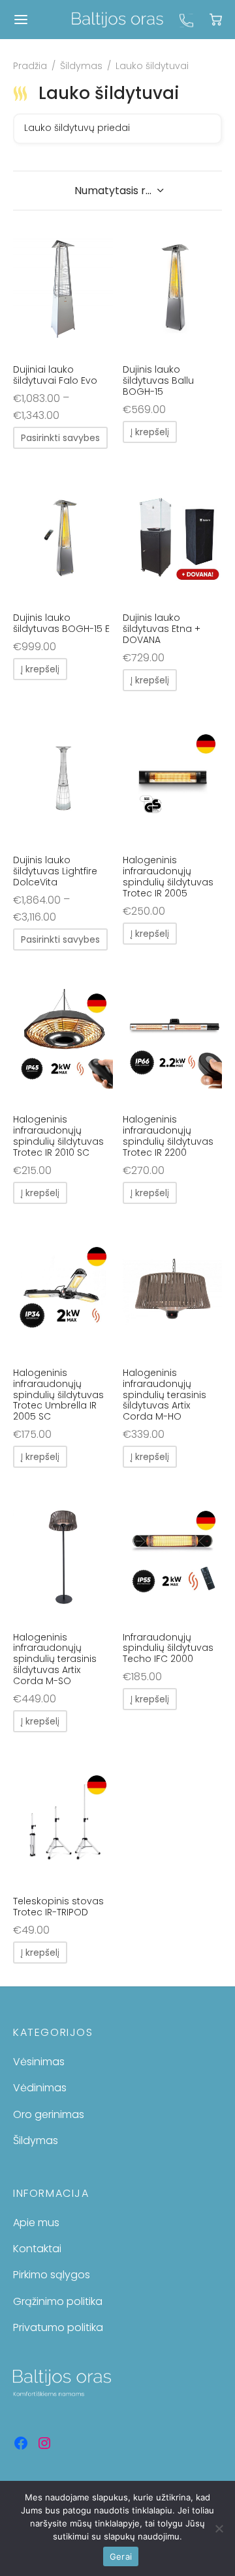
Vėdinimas (40, 2088)
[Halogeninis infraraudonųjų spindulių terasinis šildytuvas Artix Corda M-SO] (63, 1556)
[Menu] (21, 20)
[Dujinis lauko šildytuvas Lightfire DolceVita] (63, 779)
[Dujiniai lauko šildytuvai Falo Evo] (63, 289)
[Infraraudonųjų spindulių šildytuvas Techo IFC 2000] (173, 1556)
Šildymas (81, 66)
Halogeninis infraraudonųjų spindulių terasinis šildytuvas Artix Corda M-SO (55, 1659)
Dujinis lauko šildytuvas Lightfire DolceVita (55, 871)
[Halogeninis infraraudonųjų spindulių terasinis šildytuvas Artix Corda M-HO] (173, 1292)
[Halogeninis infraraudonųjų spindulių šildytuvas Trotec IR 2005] (173, 779)
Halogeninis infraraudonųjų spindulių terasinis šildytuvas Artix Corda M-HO (164, 1395)
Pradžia (30, 66)
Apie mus (36, 2223)
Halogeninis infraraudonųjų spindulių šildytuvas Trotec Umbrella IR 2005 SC (58, 1395)
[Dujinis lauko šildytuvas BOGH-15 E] (63, 537)
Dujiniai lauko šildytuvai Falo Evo (55, 375)
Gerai (121, 2556)
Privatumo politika (58, 2327)
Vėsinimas (39, 2062)
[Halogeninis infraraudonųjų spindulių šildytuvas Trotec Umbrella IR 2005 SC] (63, 1292)
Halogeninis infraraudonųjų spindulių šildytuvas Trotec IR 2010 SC (58, 1136)
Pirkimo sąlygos (52, 2275)
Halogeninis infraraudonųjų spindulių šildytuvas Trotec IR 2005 (168, 876)
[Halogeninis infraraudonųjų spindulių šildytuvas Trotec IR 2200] (173, 1038)
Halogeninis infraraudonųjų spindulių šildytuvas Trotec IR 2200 (168, 1136)
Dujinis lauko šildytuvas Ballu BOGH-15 (158, 380)
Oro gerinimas (49, 2114)
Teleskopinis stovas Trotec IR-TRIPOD (58, 1907)
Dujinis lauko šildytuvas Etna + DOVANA (162, 629)
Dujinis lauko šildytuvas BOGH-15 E (61, 623)
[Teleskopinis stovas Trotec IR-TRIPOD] (63, 1820)
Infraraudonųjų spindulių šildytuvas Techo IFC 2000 (168, 1648)
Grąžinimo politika (58, 2301)
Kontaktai (37, 2249)
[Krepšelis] (216, 19)
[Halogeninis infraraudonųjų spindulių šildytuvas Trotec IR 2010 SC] (63, 1038)
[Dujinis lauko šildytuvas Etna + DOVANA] (173, 537)
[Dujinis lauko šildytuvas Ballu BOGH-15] (173, 289)
